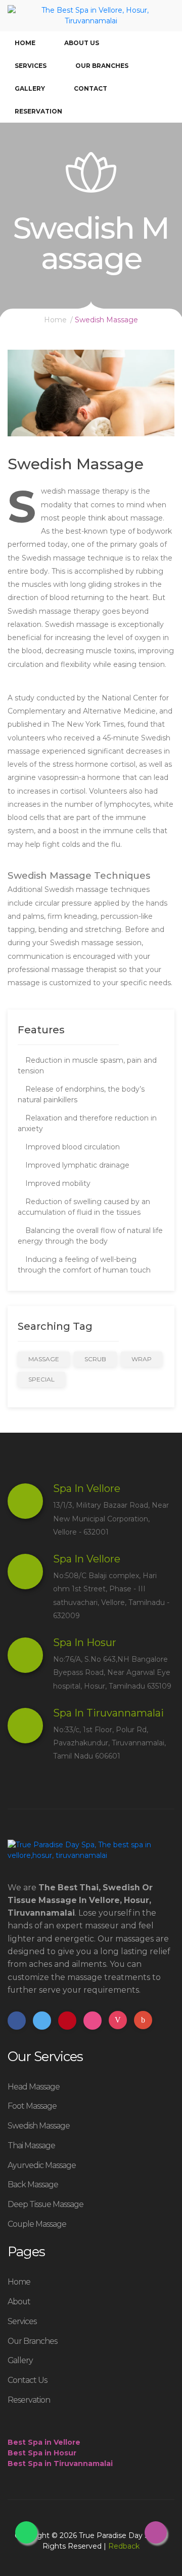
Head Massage (34, 2087)
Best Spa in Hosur (42, 2453)
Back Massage (33, 2185)
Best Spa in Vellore (44, 2442)
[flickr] (93, 2021)
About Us (82, 43)
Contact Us (27, 2380)
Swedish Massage (39, 2126)
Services (31, 66)
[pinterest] (67, 2021)
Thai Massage (31, 2145)
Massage (44, 1359)
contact (90, 88)
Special (41, 1379)
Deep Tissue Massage (45, 2204)
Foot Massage (32, 2106)
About (19, 2302)
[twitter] (42, 2021)
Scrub (95, 1359)
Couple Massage (37, 2224)
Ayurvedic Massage (42, 2165)
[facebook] (17, 2021)
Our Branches (102, 66)
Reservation (38, 111)
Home (25, 43)
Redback (124, 2546)
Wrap (142, 1359)
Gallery (30, 88)
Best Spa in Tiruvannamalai (60, 2463)
